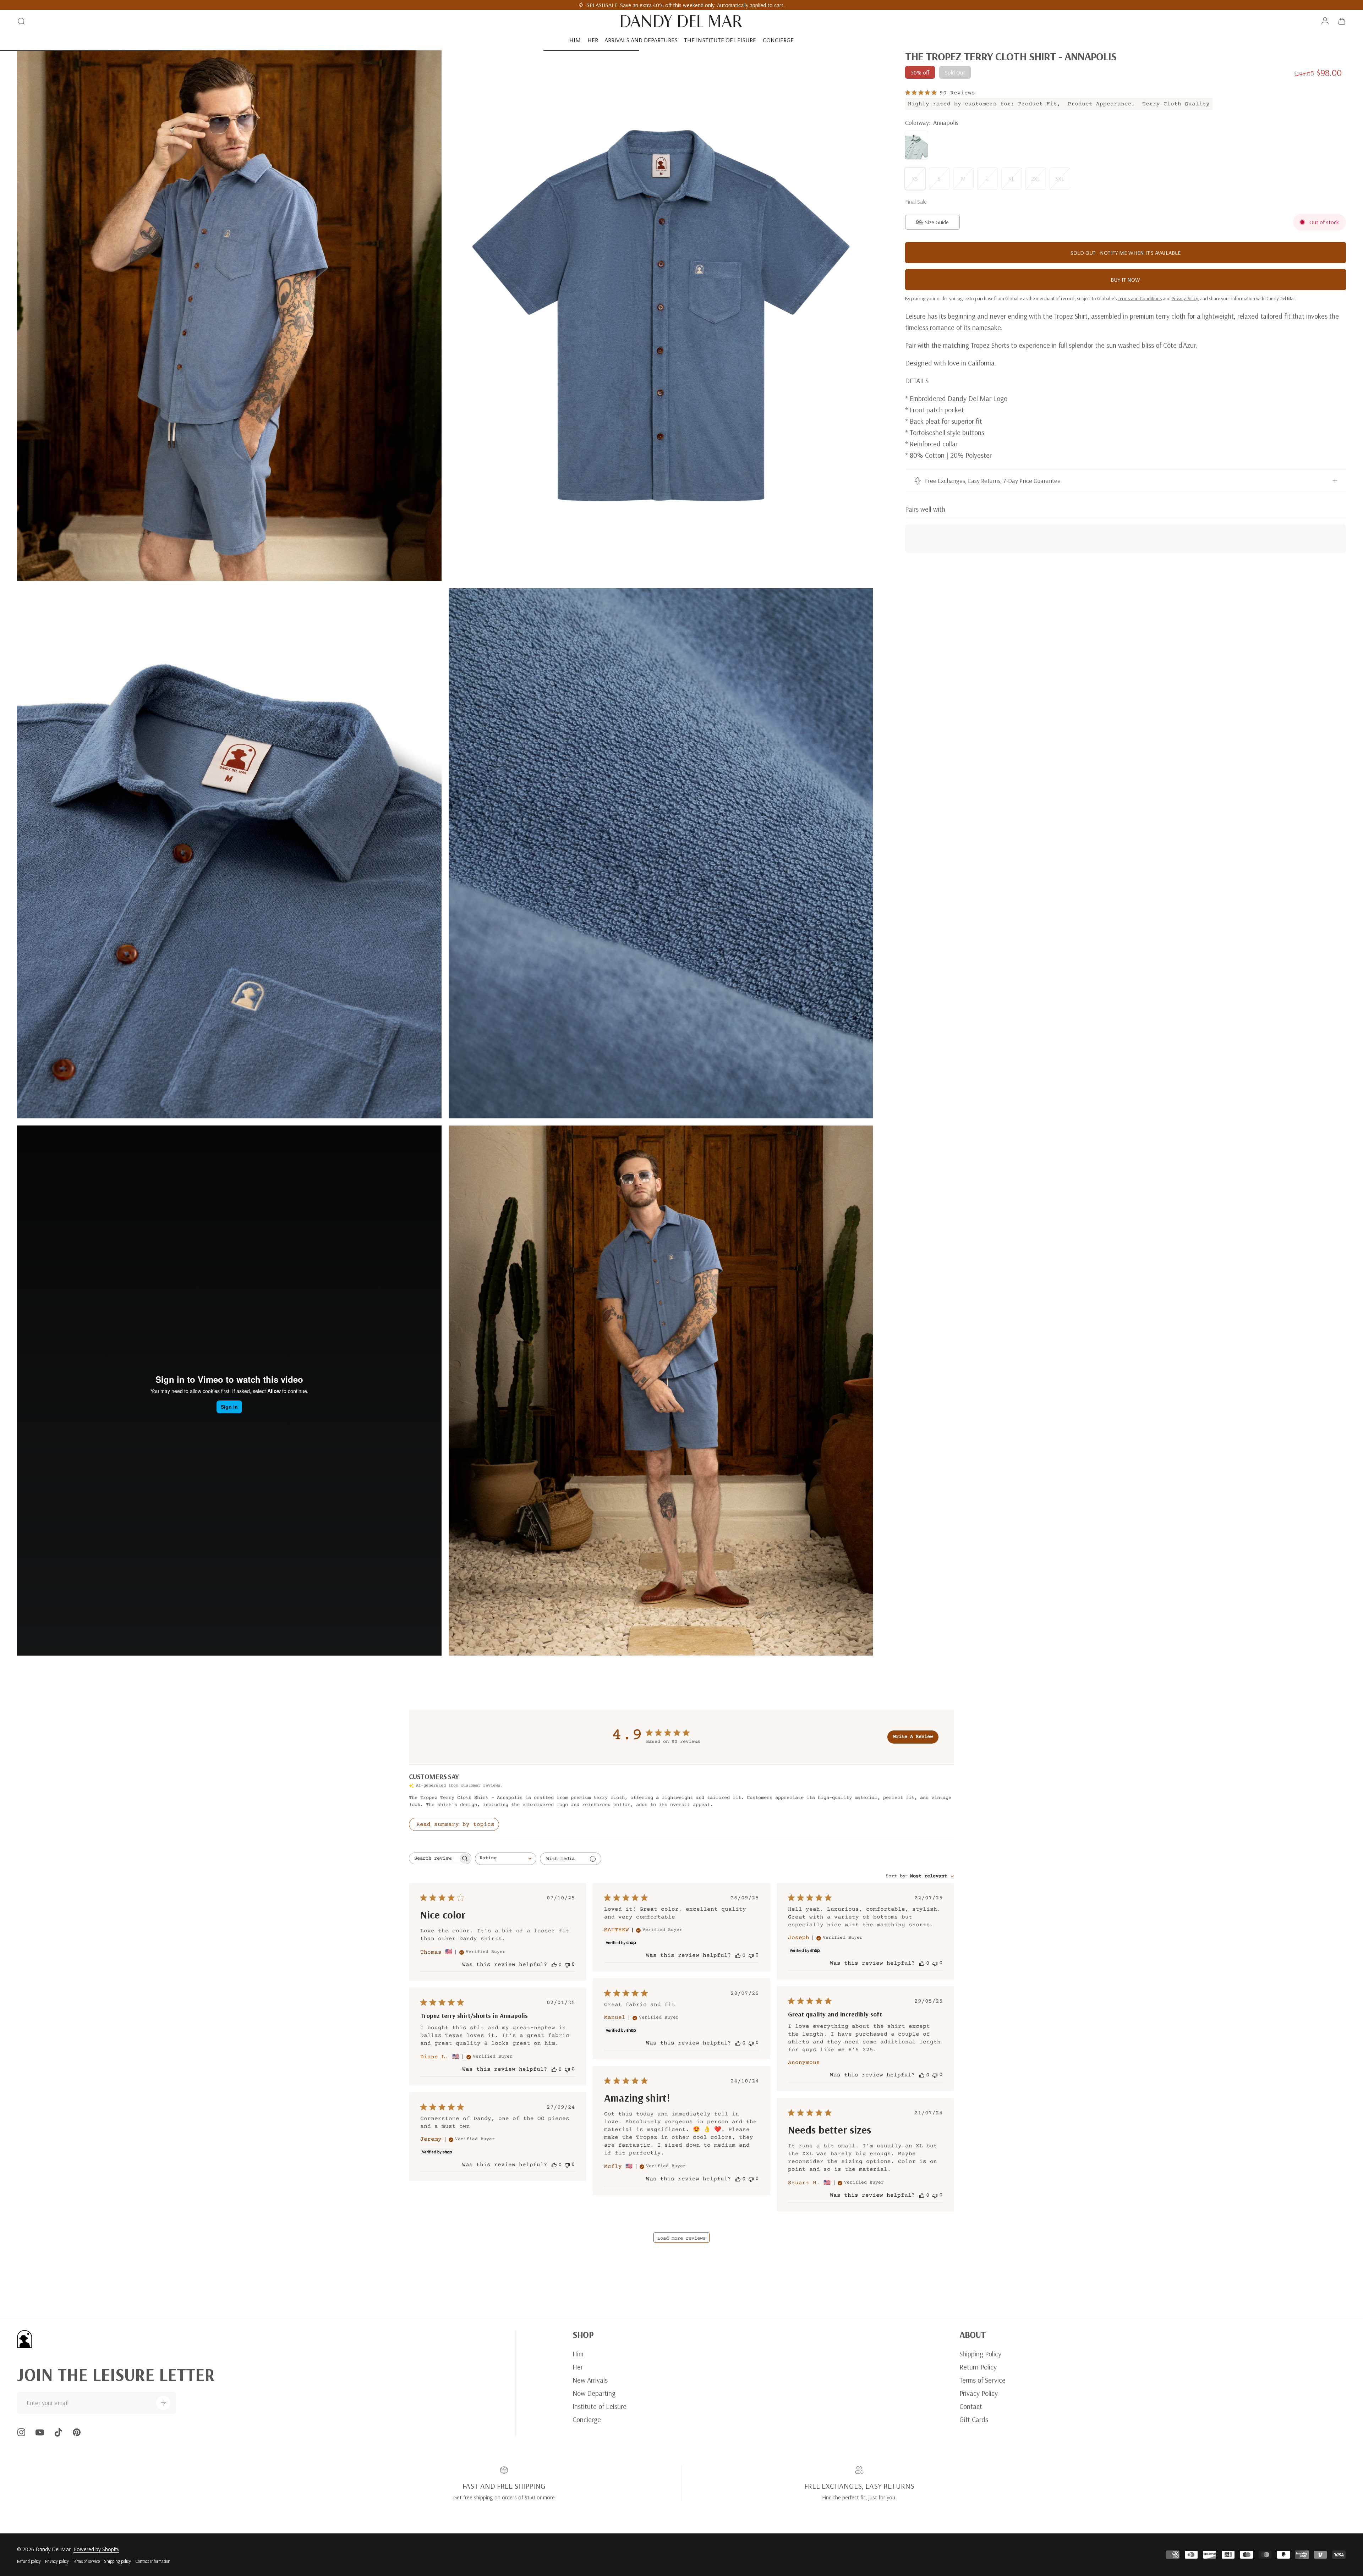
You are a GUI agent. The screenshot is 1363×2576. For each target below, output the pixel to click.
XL (1011, 178)
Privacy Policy (979, 2393)
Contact (971, 2406)
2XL (1036, 178)
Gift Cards (974, 2419)
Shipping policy (117, 2561)
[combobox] (506, 1859)
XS (915, 178)
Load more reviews (681, 2239)
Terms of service (86, 2561)
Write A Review (913, 1737)
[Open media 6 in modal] (661, 1391)
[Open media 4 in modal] (661, 853)
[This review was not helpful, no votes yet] (567, 1964)
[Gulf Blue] (916, 145)
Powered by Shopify (96, 2549)
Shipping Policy (980, 2354)
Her (578, 2367)
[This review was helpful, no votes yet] (554, 1965)
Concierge (587, 2419)
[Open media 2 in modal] (661, 316)
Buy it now (1125, 280)
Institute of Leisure (600, 2406)
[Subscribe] (163, 2403)
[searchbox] (434, 1858)
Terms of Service (982, 2380)
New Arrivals (590, 2380)
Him (578, 2354)
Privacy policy (57, 2561)
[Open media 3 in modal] (229, 853)
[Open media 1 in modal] (229, 316)
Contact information (153, 2561)
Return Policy (978, 2367)
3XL (1060, 178)
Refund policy (29, 2561)
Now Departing (594, 2393)
